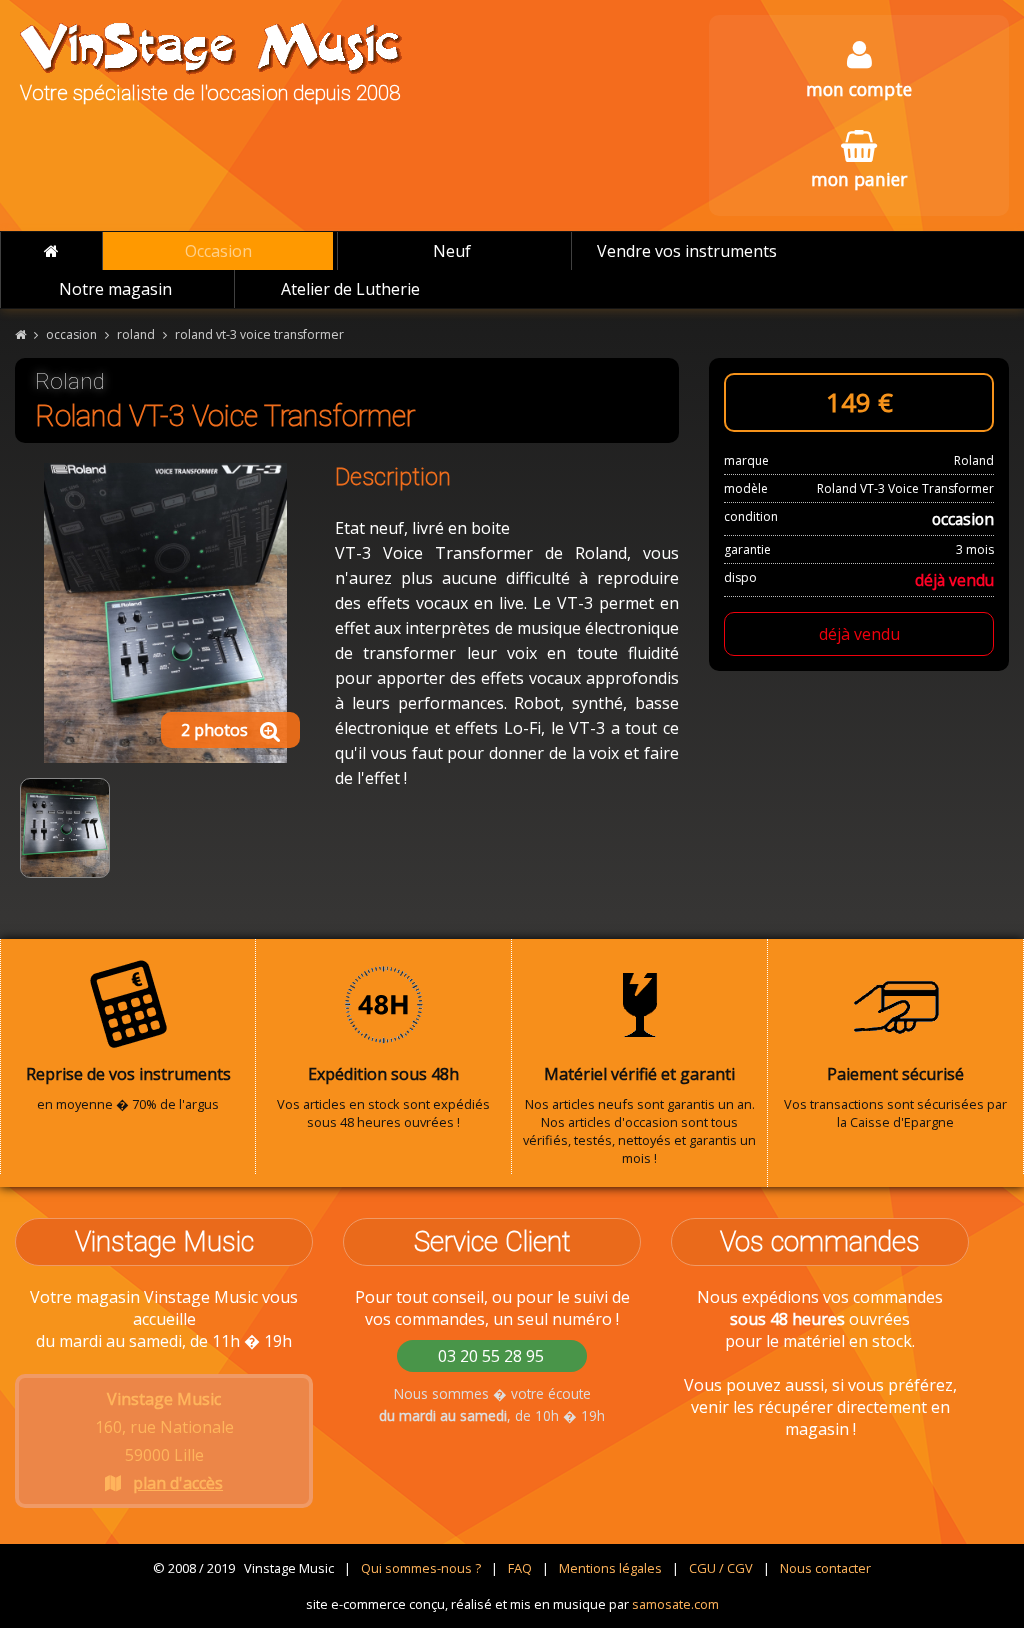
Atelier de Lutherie (350, 289)
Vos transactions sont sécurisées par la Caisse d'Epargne (895, 1097)
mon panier (859, 179)
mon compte (859, 89)
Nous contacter (825, 1568)
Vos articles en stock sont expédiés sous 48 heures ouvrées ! (383, 1097)
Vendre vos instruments (687, 251)
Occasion (218, 251)
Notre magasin (115, 289)
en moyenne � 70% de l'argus (128, 1088)
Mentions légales (610, 1568)
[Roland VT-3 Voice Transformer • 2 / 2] (65, 828)
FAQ (520, 1568)
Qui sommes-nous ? (421, 1568)
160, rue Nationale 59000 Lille (164, 1441)
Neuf (452, 251)
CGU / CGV (721, 1568)
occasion (71, 334)
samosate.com (675, 1604)
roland (136, 334)
